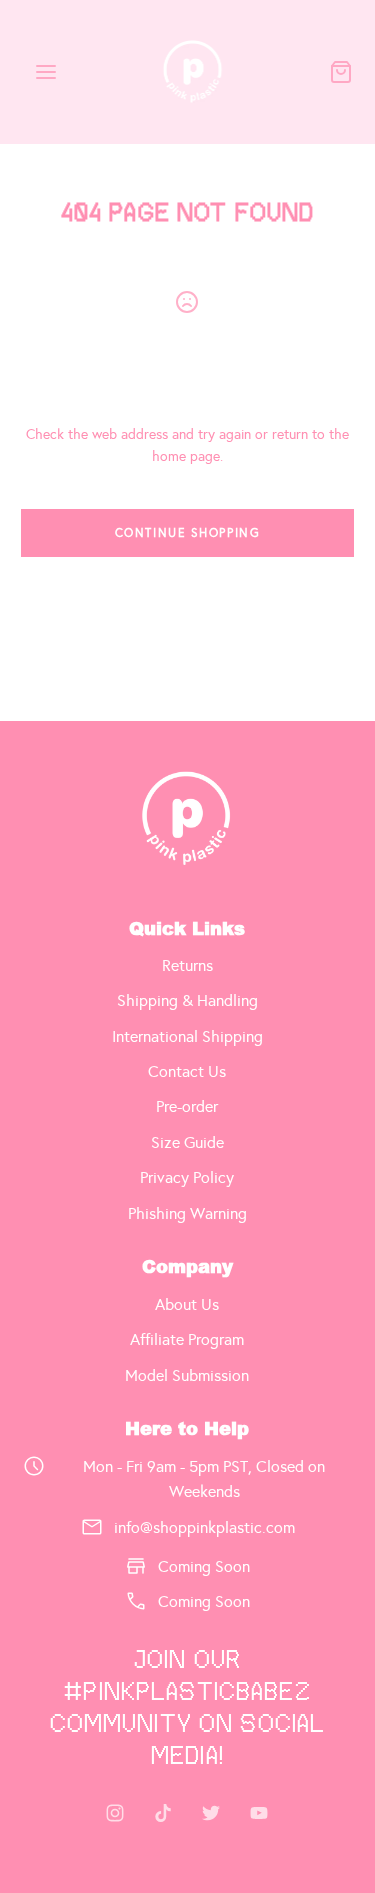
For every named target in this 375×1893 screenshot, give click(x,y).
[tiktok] (163, 1813)
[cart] (341, 72)
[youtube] (259, 1813)
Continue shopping (188, 533)
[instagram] (115, 1813)
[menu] (46, 72)
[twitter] (211, 1813)
